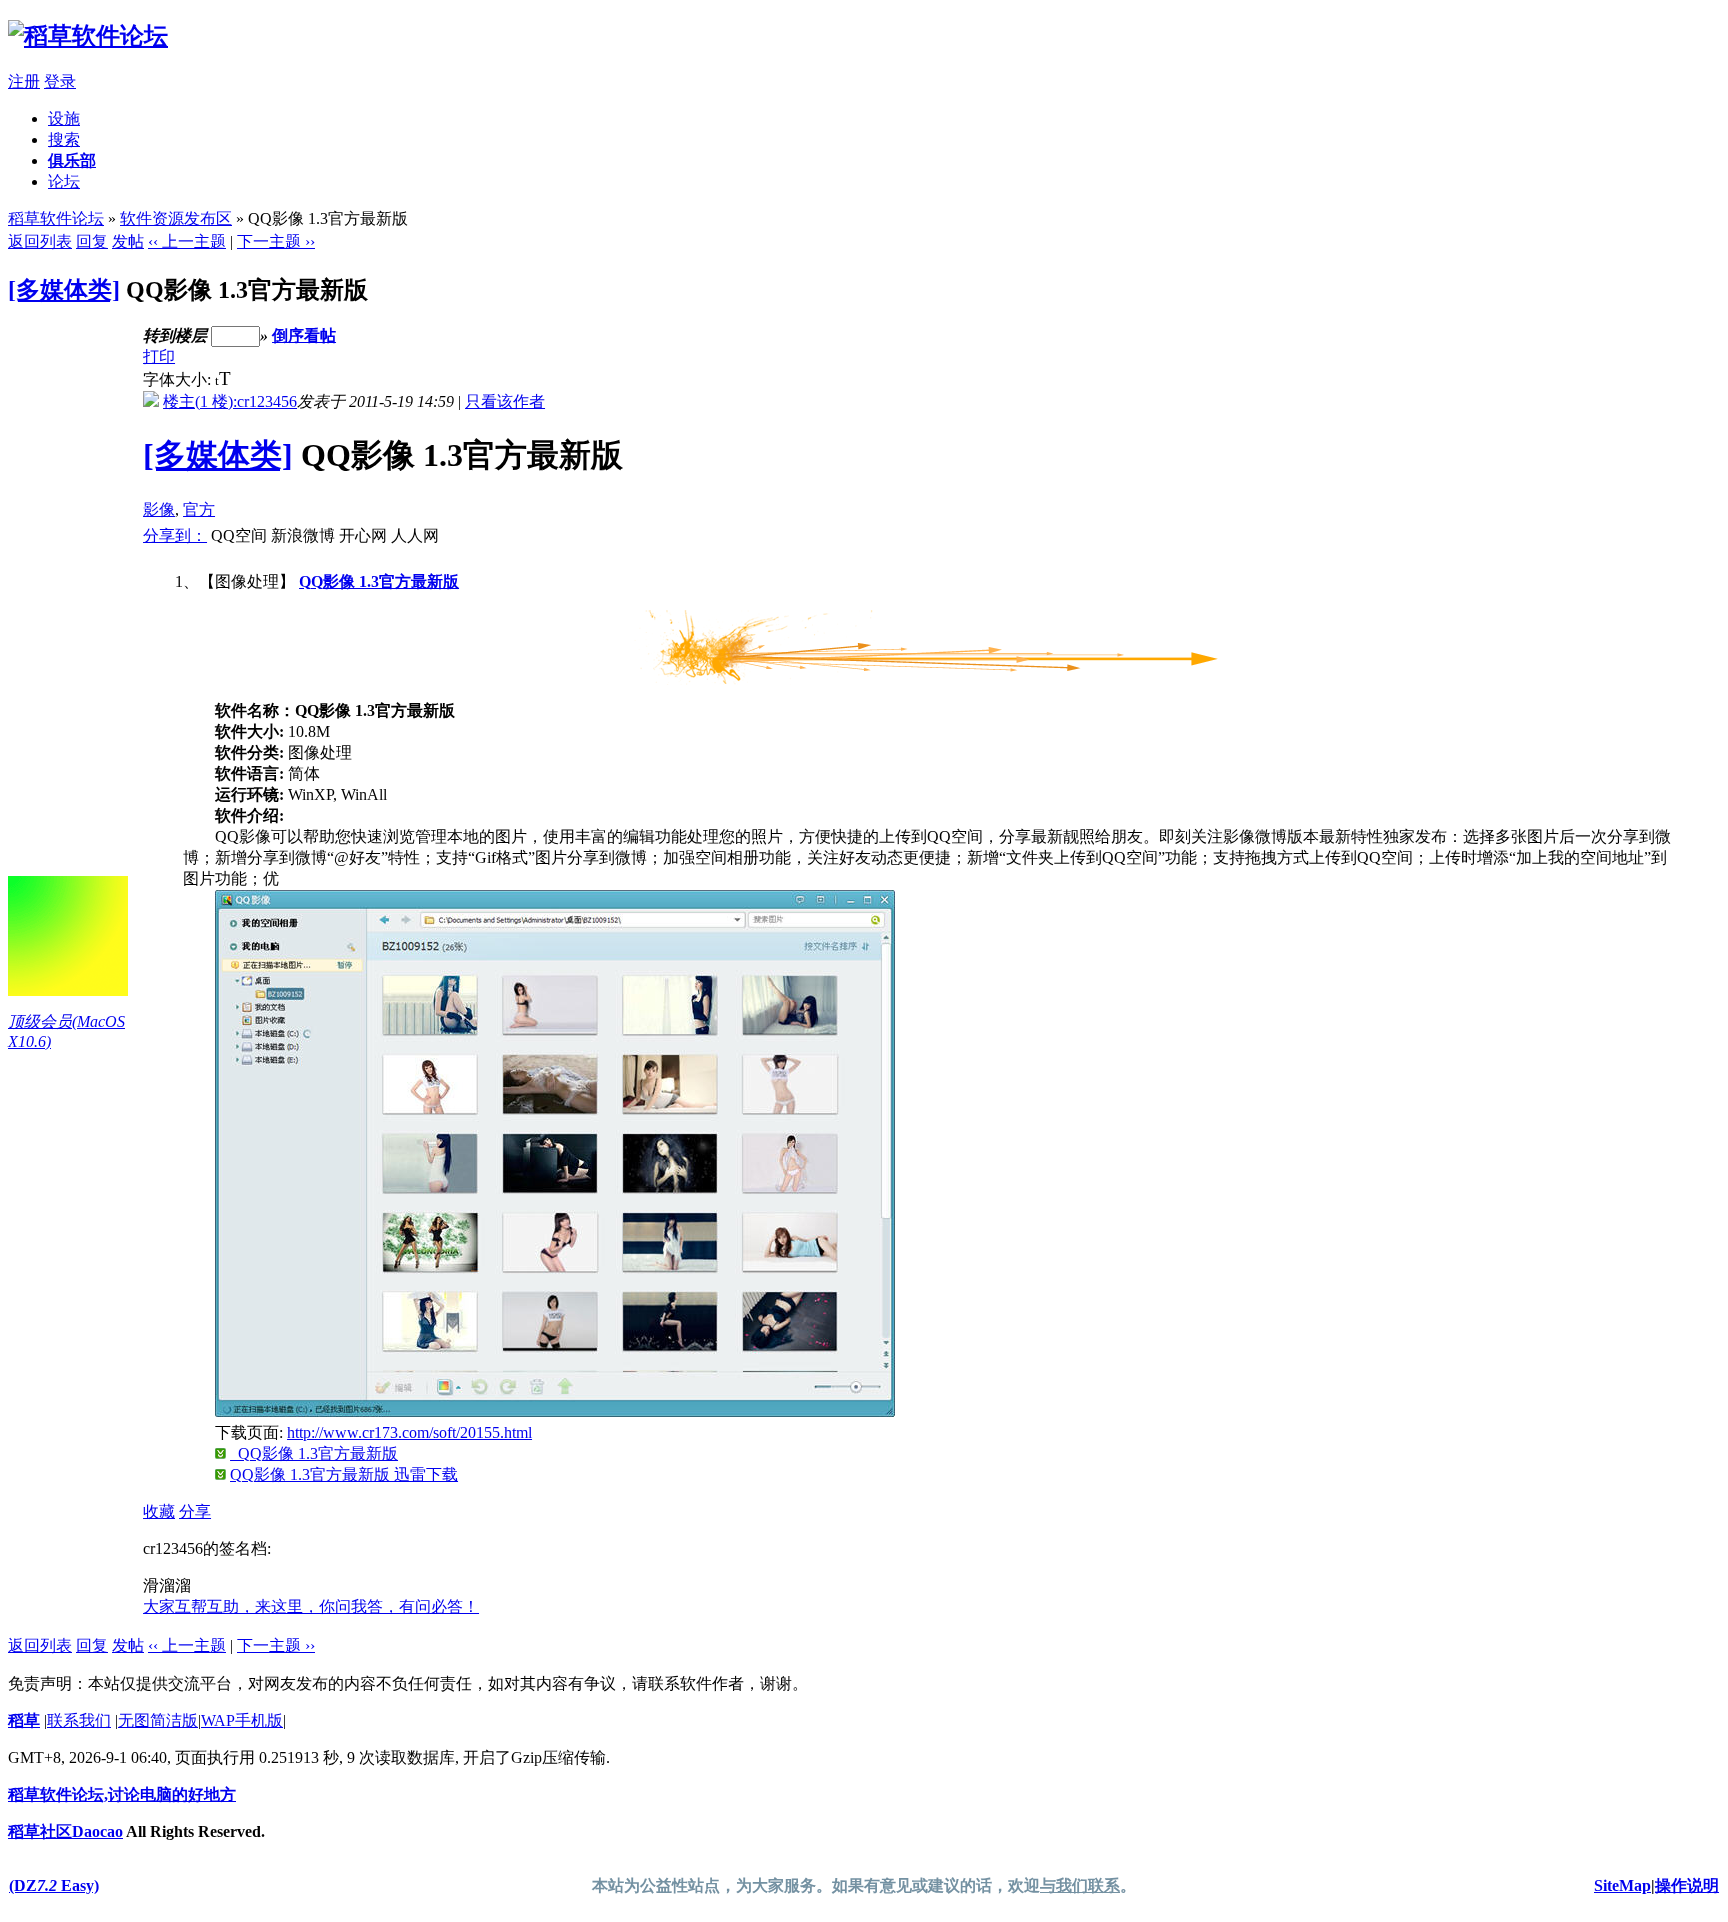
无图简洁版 (158, 1720)
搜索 (64, 139)
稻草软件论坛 (56, 218)
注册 (24, 81)
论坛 (64, 181)
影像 (159, 509)
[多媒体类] (64, 290)
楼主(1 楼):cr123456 (230, 401)
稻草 (24, 1720)
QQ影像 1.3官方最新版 (379, 581)
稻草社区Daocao (65, 1831)
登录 (60, 81)
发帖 (128, 241)
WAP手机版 (242, 1720)
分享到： (175, 535)
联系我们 (79, 1720)
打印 (159, 356)
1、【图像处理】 (907, 1028)
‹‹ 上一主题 (187, 241)
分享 (195, 1511)
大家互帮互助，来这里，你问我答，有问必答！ (311, 1606)
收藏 (159, 1511)
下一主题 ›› (276, 241)
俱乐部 (72, 160)
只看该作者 (505, 401)
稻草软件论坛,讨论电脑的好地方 (122, 1794)
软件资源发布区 (176, 218)
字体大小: (179, 379)
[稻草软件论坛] (88, 36)
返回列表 (40, 241)
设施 (64, 118)
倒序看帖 (304, 335)
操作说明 (1687, 1885)
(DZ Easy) (54, 1885)
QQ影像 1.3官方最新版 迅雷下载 (344, 1474)
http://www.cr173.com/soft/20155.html (409, 1432)
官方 (199, 509)
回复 (92, 241)
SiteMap (1622, 1885)
